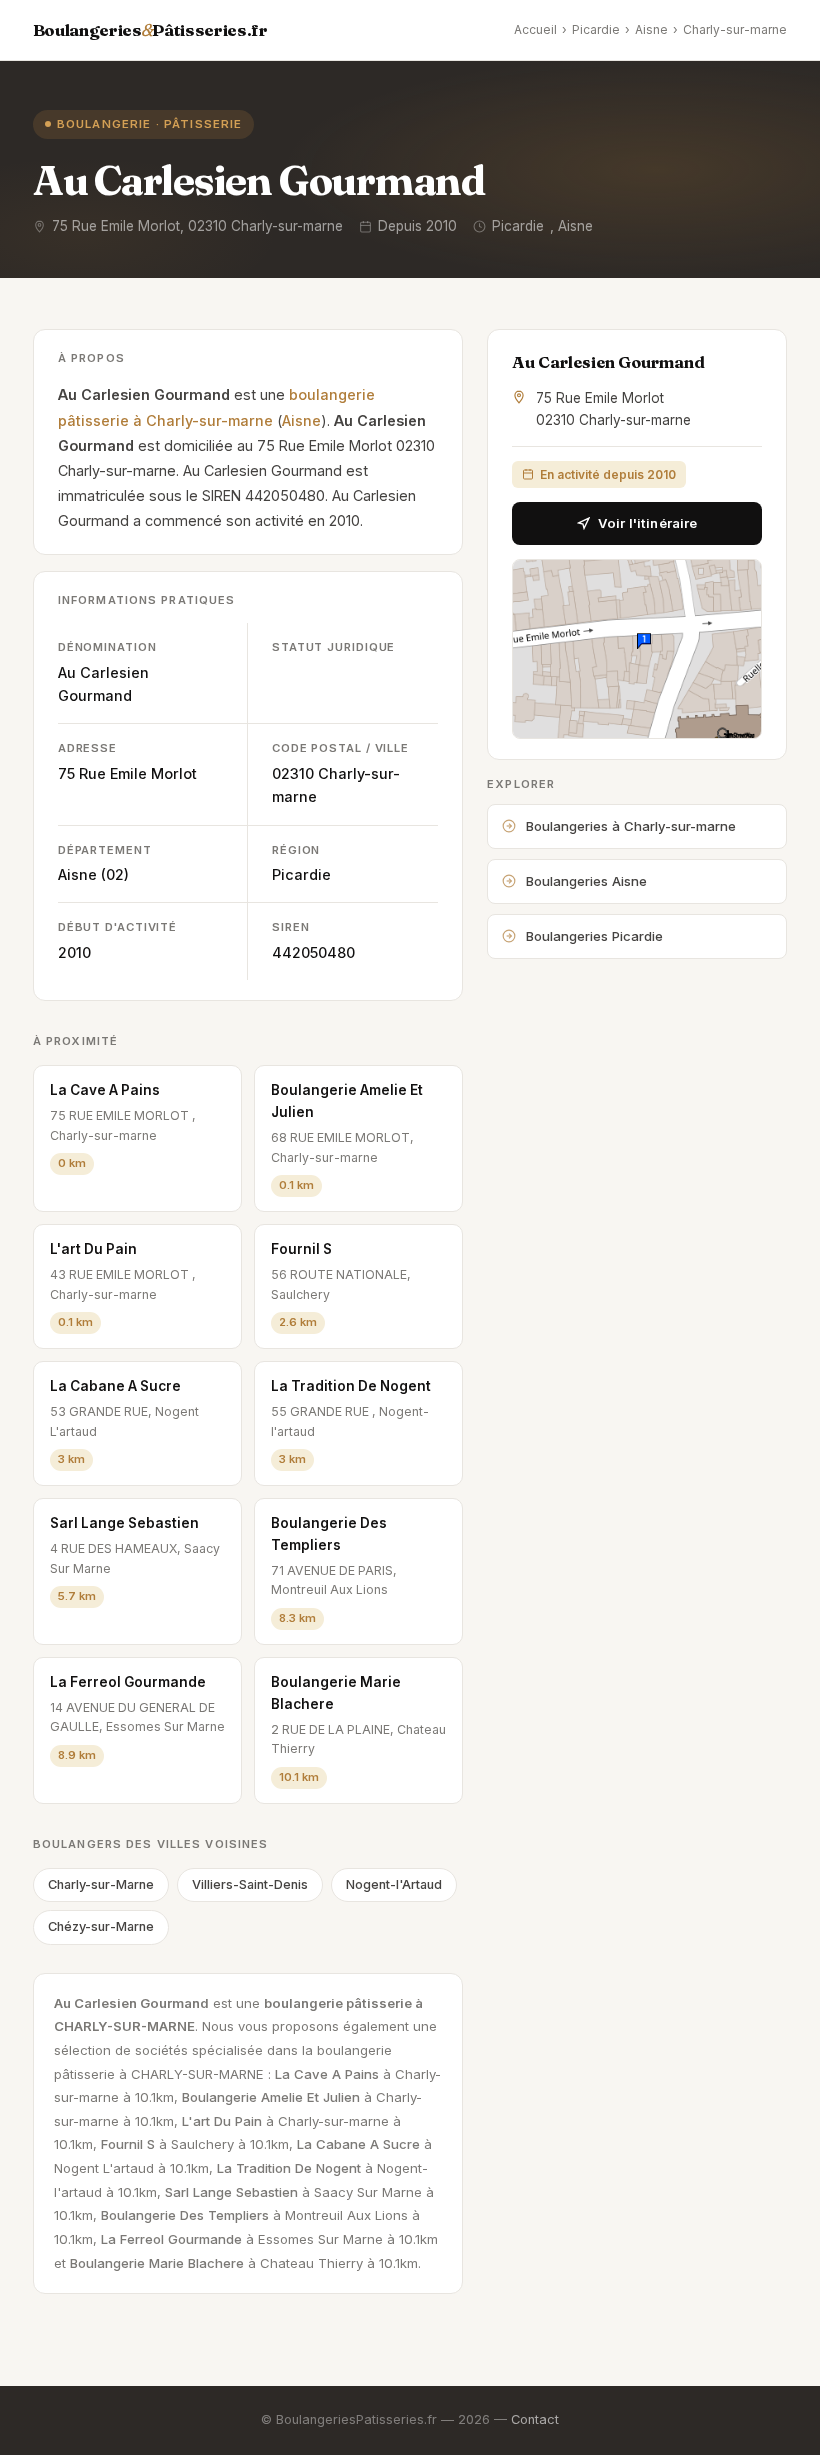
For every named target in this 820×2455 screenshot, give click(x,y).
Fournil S (301, 1249)
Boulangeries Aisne (586, 881)
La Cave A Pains (105, 1090)
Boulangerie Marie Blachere (336, 1693)
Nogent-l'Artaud (394, 1884)
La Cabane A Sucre (115, 1386)
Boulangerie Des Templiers (329, 1534)
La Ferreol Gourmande (128, 1682)
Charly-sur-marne (735, 29)
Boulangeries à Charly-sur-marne (631, 826)
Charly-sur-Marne (101, 1884)
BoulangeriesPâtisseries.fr (150, 30)
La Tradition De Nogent (351, 1386)
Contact (535, 2419)
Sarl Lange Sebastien (124, 1523)
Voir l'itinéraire (647, 523)
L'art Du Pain (93, 1249)
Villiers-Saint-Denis (250, 1884)
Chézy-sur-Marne (101, 1926)
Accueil (535, 29)
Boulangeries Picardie (594, 936)
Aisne (651, 29)
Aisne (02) (93, 874)
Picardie (596, 29)
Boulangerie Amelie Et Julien (347, 1101)
